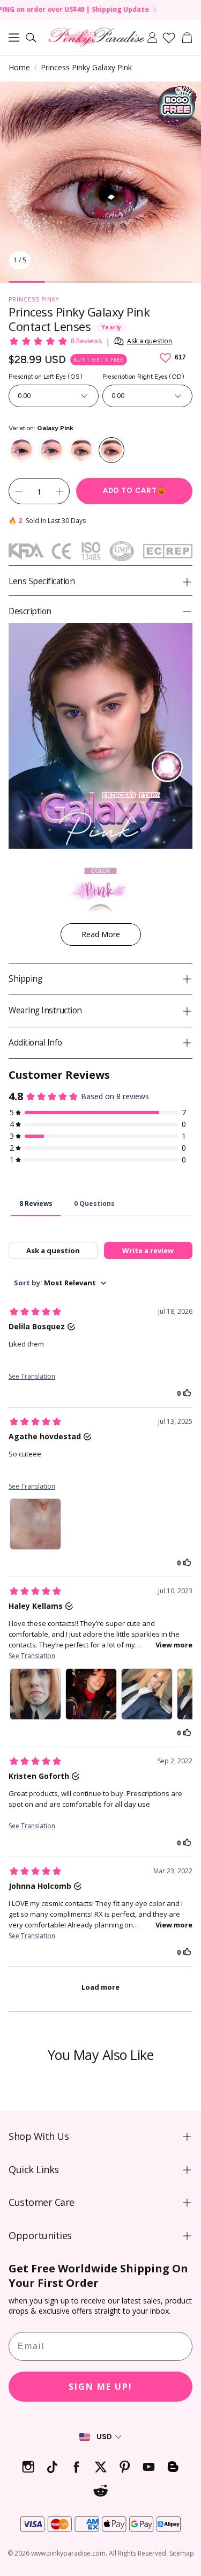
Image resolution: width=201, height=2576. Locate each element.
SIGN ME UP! (100, 2387)
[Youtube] (149, 2467)
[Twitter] (100, 2467)
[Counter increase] (59, 491)
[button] (14, 38)
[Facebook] (76, 2467)
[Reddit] (100, 2491)
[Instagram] (28, 2467)
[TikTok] (52, 2467)
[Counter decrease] (19, 491)
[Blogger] (173, 2467)
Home (19, 67)
